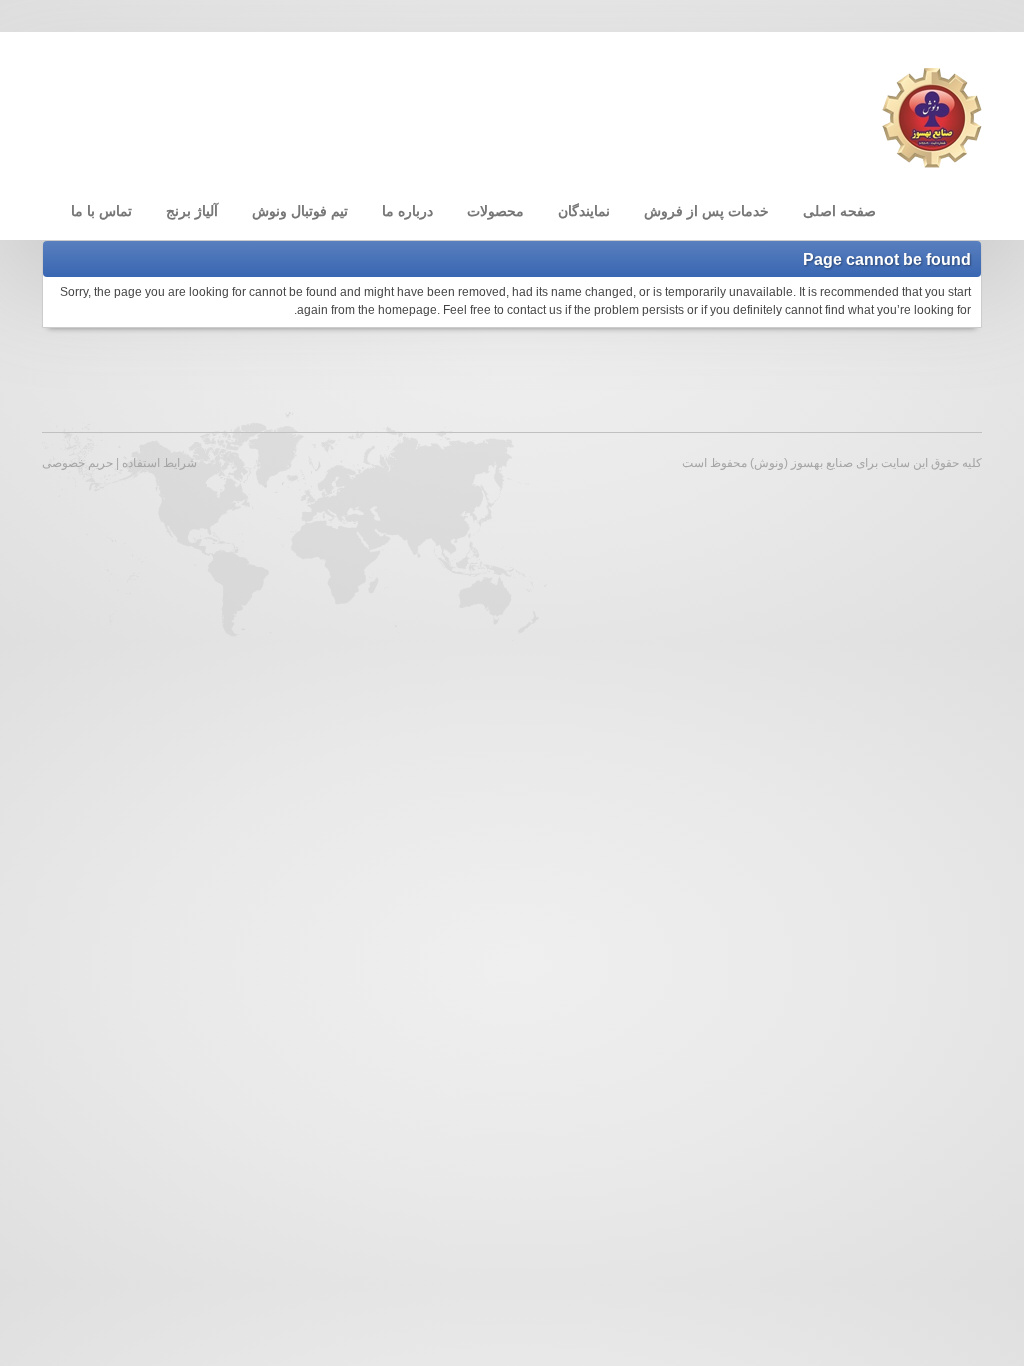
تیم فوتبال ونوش (300, 211)
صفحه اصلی (839, 211)
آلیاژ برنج (192, 211)
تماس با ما (101, 211)
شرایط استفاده (159, 463)
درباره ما (407, 211)
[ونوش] (932, 117)
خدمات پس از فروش (706, 211)
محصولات (495, 211)
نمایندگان (584, 211)
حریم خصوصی (77, 463)
